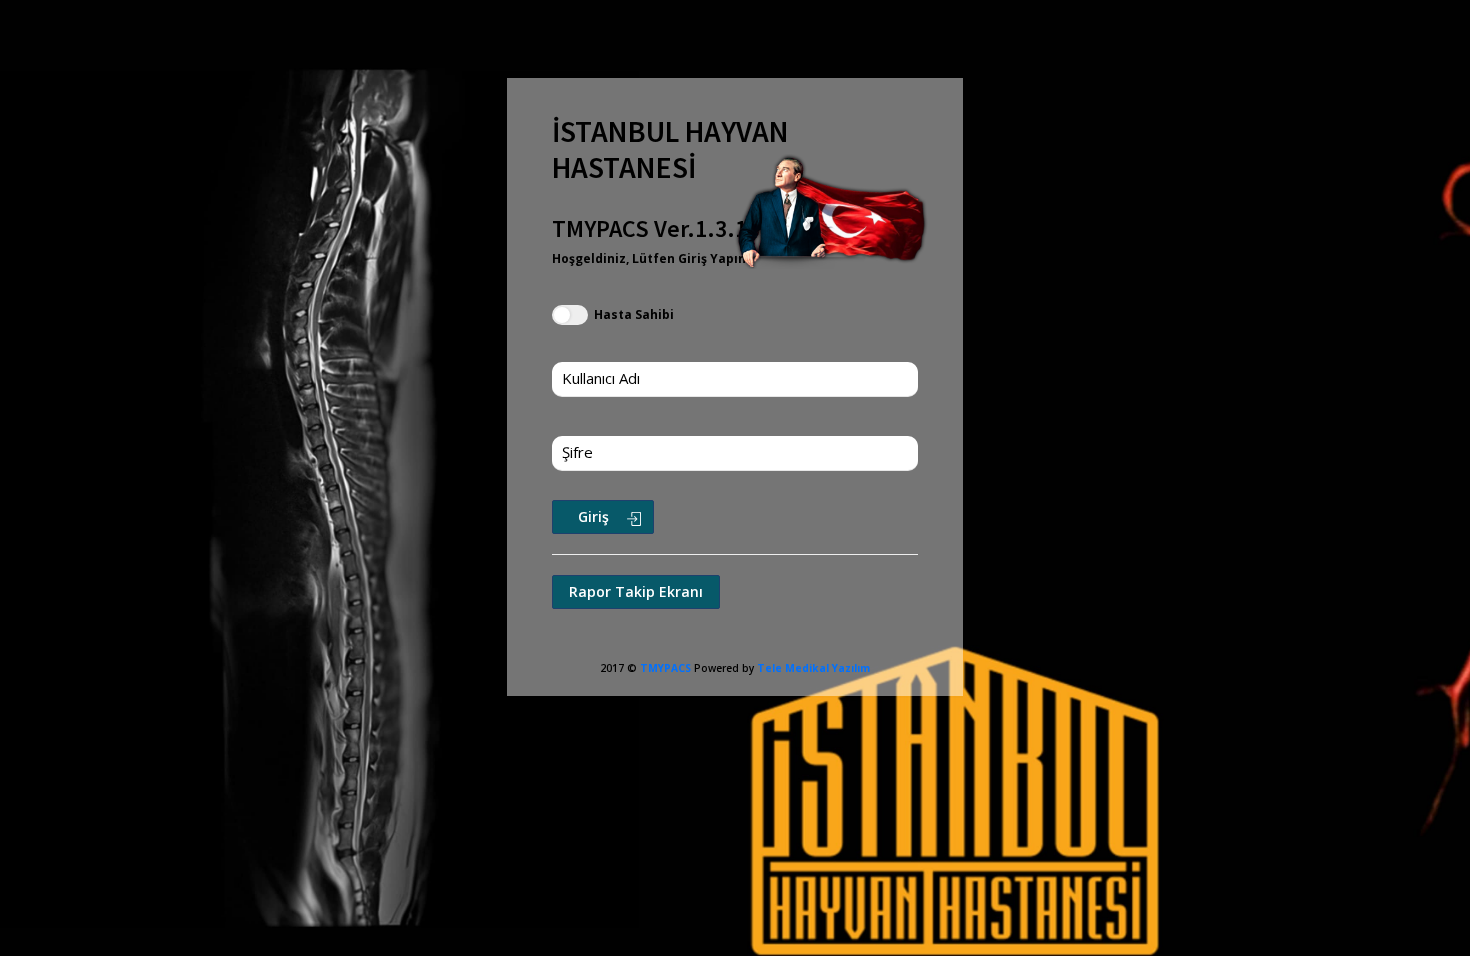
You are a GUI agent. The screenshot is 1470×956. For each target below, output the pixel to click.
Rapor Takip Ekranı (636, 591)
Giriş (593, 516)
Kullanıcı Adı (601, 378)
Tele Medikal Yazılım (813, 668)
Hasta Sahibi (632, 314)
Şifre (577, 452)
